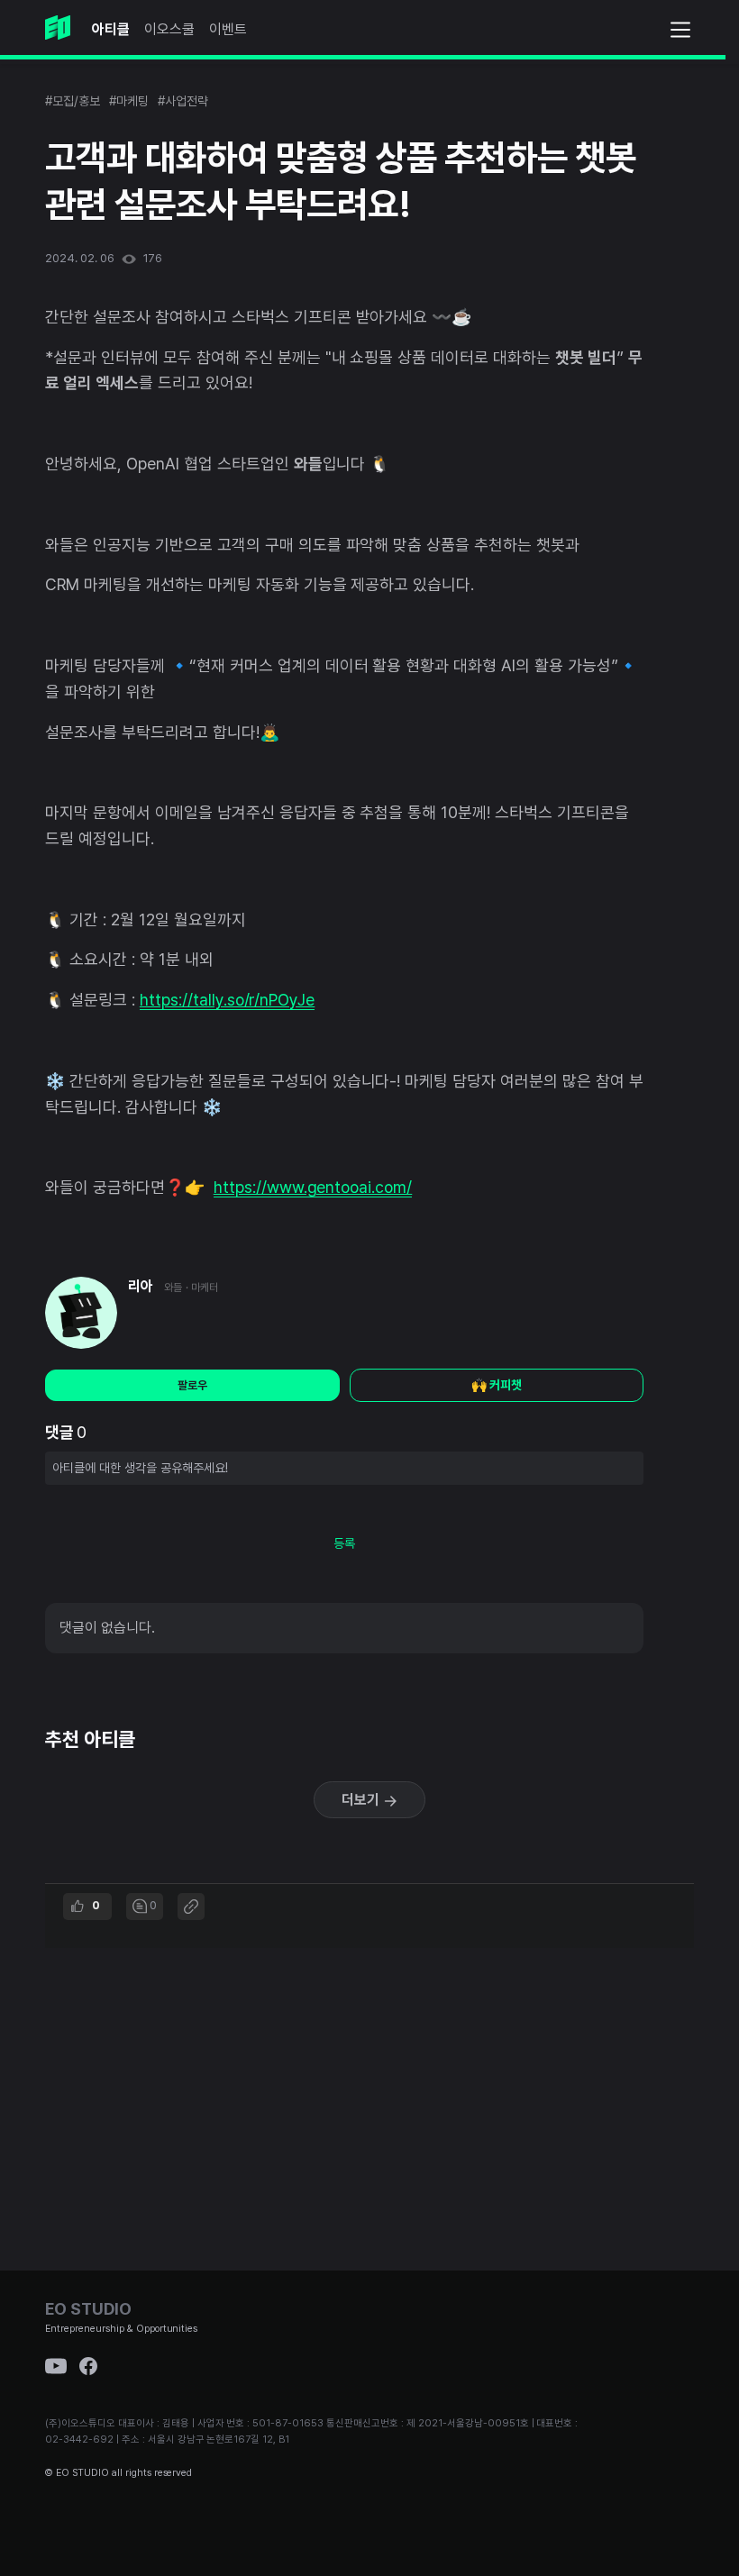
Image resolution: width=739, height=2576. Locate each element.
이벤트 (228, 29)
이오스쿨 (169, 29)
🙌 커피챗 (497, 1385)
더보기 (362, 1800)
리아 (141, 1286)
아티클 (111, 29)
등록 (344, 1543)
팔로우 (192, 1385)
